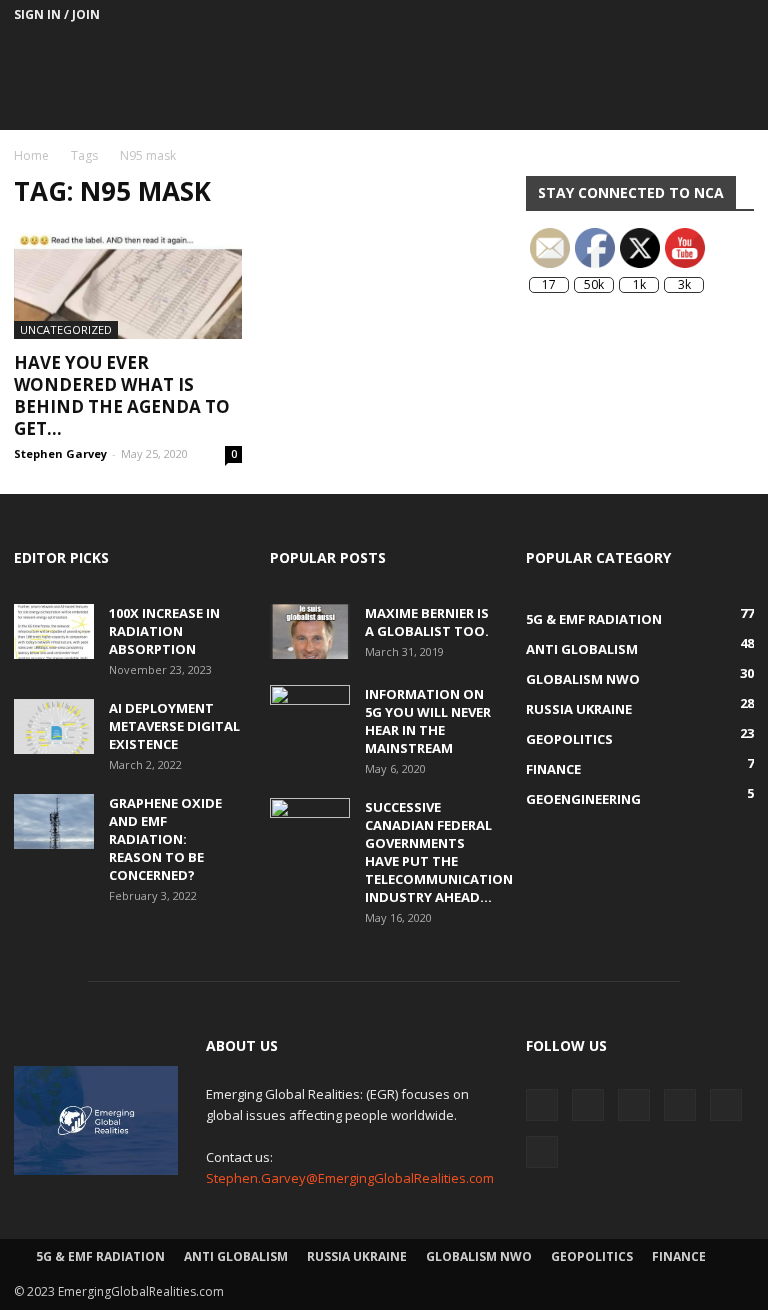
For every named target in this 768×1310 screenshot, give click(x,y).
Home (31, 155)
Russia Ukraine (357, 1256)
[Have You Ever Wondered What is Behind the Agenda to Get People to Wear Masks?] (128, 283)
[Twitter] (673, 15)
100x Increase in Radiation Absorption (164, 631)
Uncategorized (66, 329)
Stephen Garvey (60, 453)
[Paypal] (640, 15)
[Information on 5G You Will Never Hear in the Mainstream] (310, 713)
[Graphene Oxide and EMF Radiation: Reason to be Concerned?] (54, 821)
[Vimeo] (706, 15)
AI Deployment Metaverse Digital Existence (174, 726)
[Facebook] (574, 15)
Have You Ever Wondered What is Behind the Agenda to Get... (122, 395)
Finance (679, 1256)
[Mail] (607, 15)
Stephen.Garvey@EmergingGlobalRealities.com (350, 1178)
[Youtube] (739, 15)
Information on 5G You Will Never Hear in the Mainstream (428, 721)
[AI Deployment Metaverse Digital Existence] (54, 726)
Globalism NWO (479, 1256)
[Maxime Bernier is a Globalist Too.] (310, 631)
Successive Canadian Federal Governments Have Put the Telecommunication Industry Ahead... (439, 852)
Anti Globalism (236, 1256)
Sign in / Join (57, 14)
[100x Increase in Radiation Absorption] (54, 631)
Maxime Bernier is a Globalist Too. (427, 622)
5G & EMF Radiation (100, 1256)
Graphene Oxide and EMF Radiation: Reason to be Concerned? (165, 839)
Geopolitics (592, 1256)
